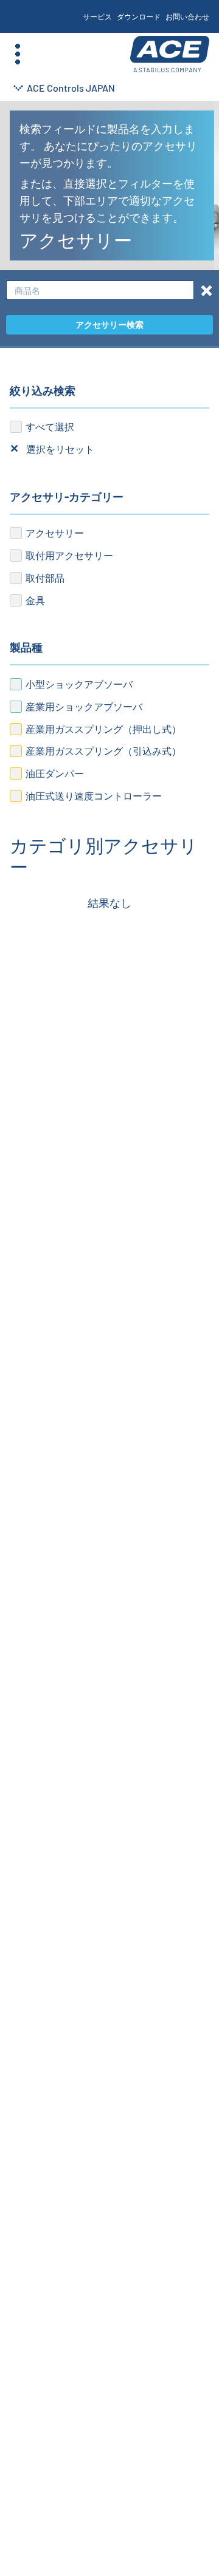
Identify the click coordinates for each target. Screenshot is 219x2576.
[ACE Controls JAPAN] (170, 54)
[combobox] (100, 291)
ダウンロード (139, 16)
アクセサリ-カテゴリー (67, 497)
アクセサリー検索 (109, 325)
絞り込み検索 (43, 390)
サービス (97, 16)
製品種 (26, 647)
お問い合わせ (187, 16)
